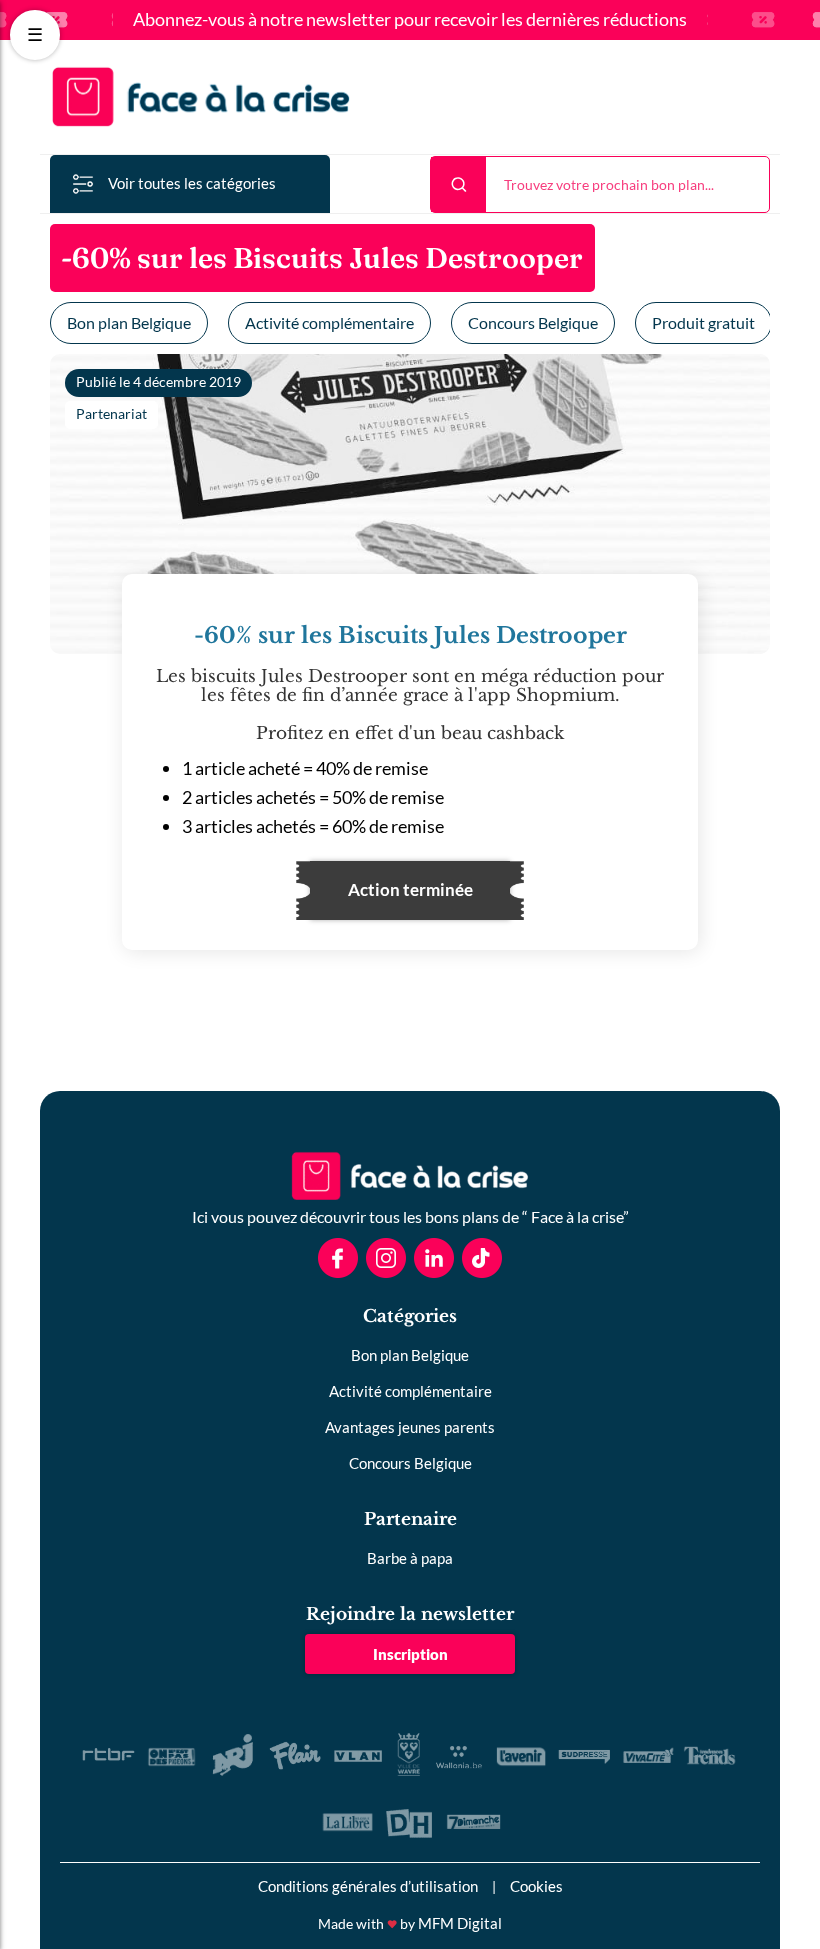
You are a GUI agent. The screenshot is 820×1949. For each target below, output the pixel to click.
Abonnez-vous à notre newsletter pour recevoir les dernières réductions (410, 20)
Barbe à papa (410, 1558)
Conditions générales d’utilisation (368, 1886)
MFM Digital (460, 1923)
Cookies (536, 1886)
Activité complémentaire (329, 322)
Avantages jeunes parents (410, 1427)
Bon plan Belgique (129, 322)
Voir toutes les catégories (192, 183)
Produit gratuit (703, 322)
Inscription (410, 1654)
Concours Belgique (533, 322)
